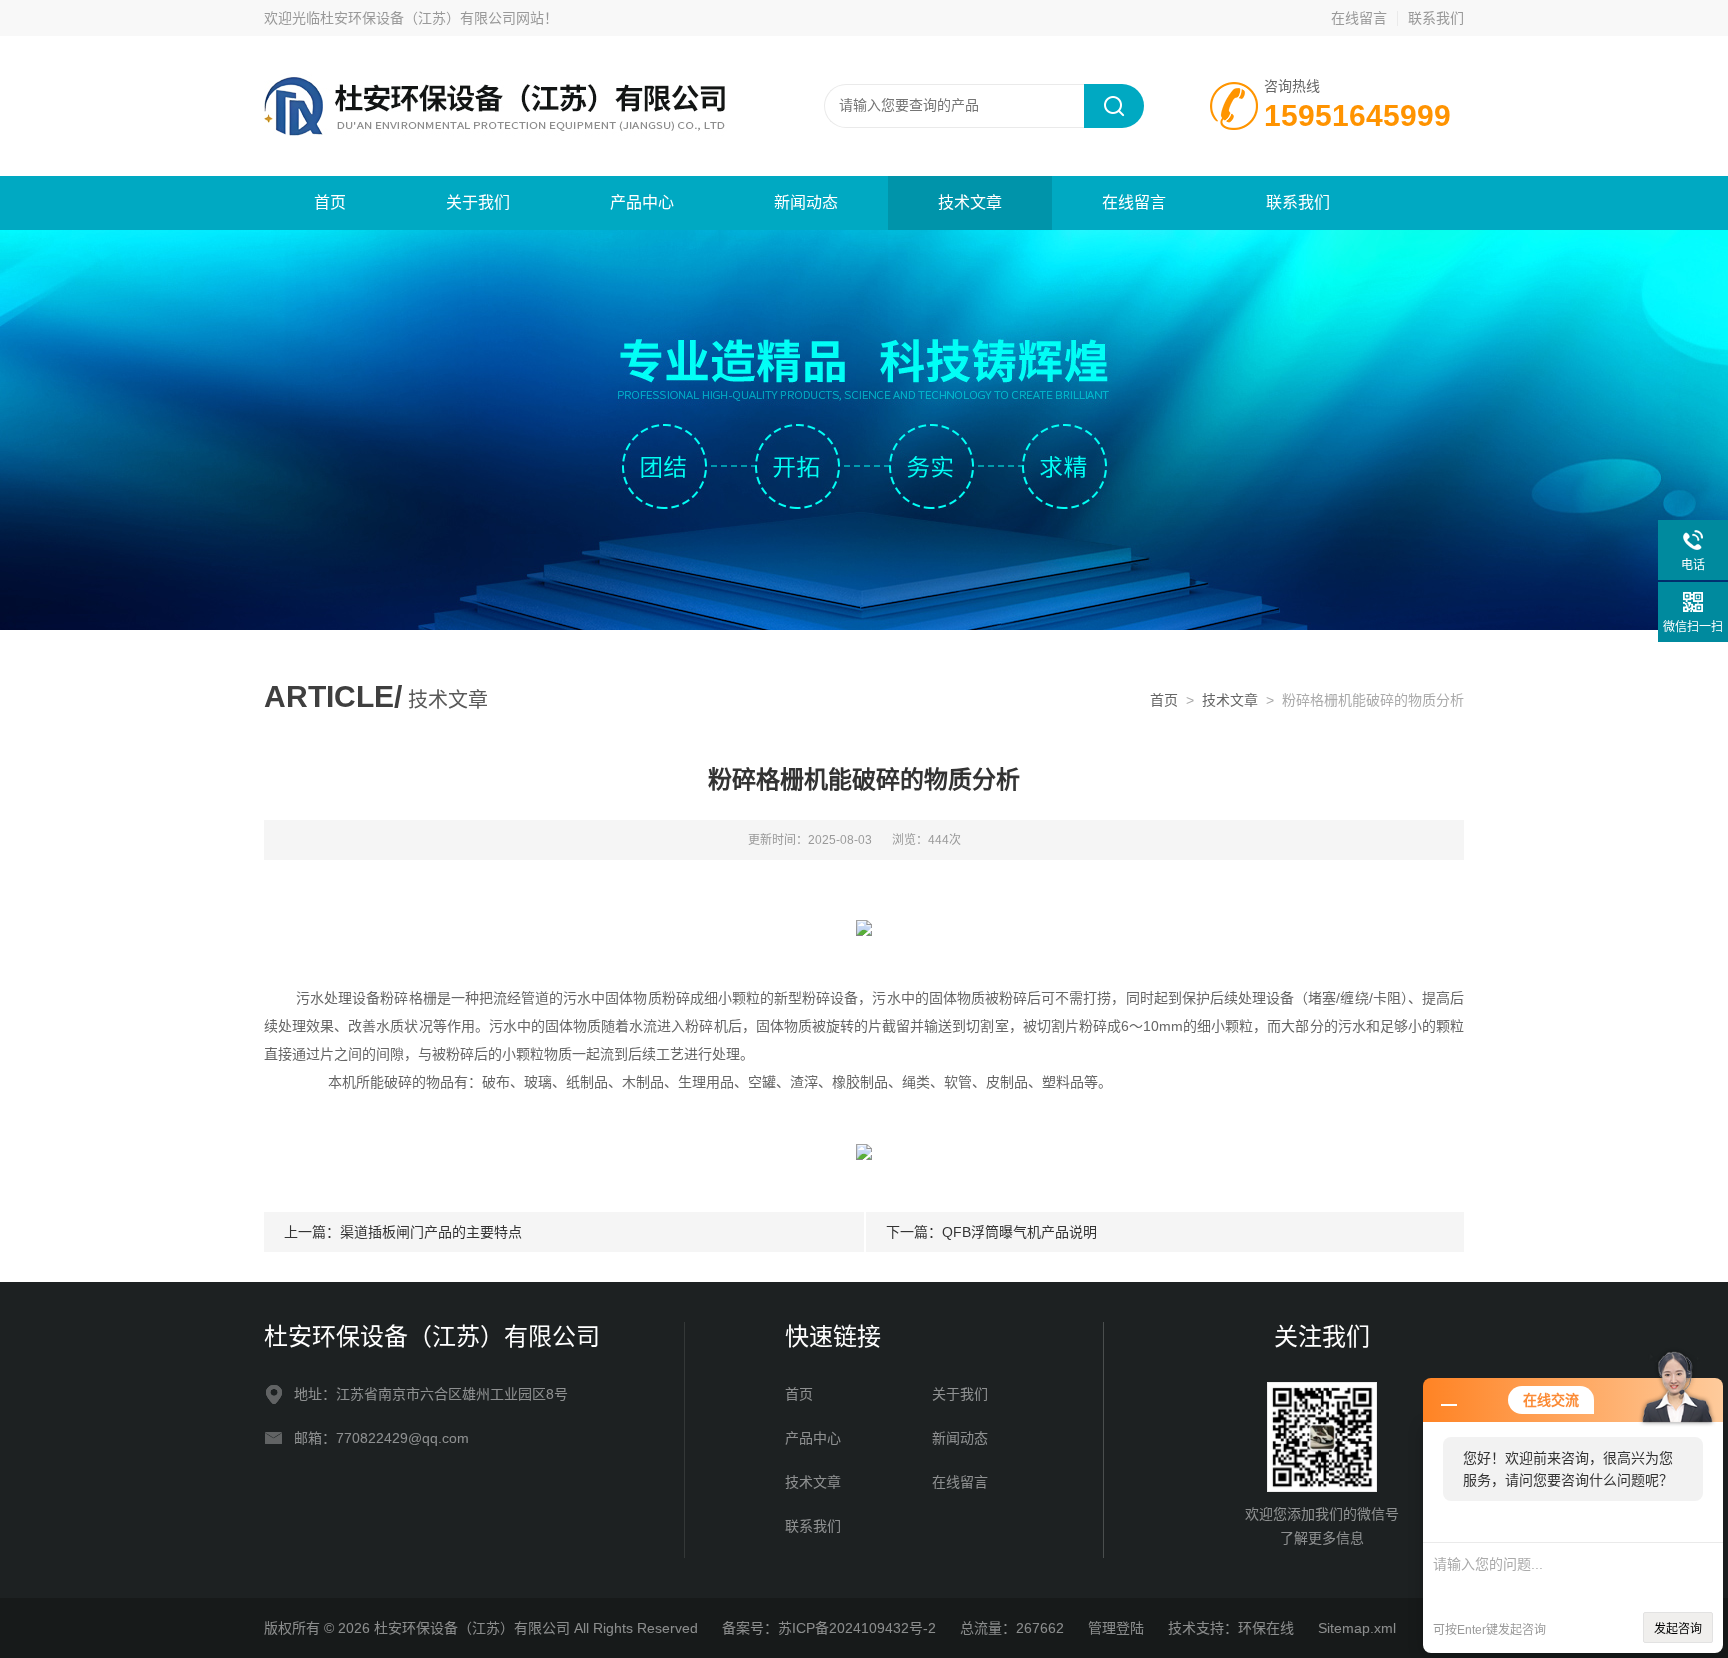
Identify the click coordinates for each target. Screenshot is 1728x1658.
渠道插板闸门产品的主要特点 (431, 1232)
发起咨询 (1678, 1629)
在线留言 (1359, 18)
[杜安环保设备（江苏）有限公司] (504, 105)
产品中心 (642, 202)
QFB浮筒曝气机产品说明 (1019, 1232)
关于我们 (478, 202)
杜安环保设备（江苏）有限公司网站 (432, 18)
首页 (330, 202)
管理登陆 (1116, 1628)
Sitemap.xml (1357, 1628)
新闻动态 (806, 202)
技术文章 (970, 202)
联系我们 (1436, 18)
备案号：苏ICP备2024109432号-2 (829, 1628)
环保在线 (1266, 1628)
